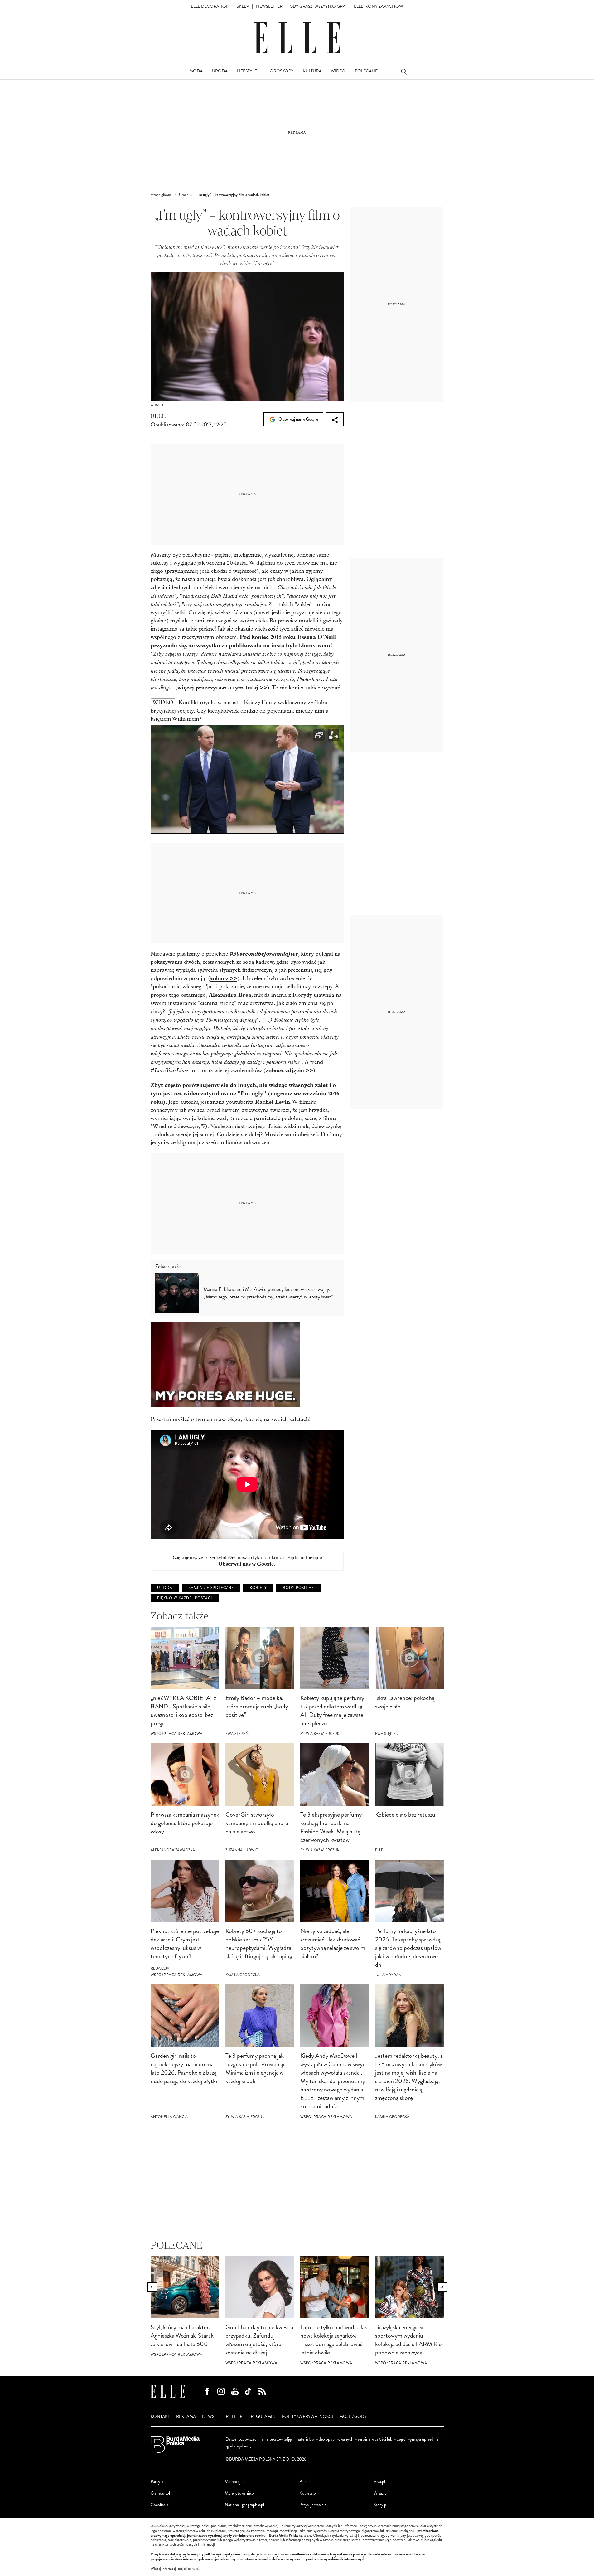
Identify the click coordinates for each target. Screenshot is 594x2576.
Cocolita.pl (160, 2505)
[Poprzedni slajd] (152, 2287)
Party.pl (157, 2482)
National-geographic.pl (244, 2505)
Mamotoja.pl (236, 2482)
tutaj (196, 2569)
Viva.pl (379, 2482)
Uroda (165, 1588)
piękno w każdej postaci (185, 1598)
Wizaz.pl (381, 2493)
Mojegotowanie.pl (240, 2493)
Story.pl (380, 2505)
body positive (298, 1588)
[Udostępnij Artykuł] (335, 419)
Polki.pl (305, 2482)
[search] (404, 71)
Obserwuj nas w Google (298, 419)
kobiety (258, 1588)
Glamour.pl (160, 2493)
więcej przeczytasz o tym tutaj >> (222, 688)
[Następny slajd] (442, 2287)
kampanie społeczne (211, 1588)
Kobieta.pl (308, 2493)
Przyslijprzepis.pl (313, 2505)
